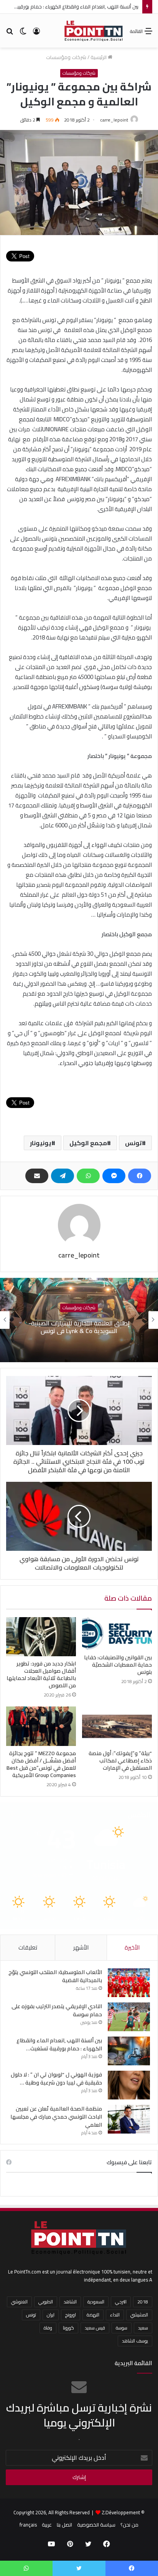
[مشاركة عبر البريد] (37, 1176)
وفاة (48, 2328)
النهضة (93, 2315)
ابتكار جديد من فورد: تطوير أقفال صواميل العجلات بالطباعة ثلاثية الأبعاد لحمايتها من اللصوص (41, 1674)
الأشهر (81, 1947)
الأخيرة (132, 1947)
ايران (51, 2315)
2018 (143, 2302)
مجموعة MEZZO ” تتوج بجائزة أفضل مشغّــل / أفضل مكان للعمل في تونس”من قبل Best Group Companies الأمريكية (41, 1764)
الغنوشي (19, 2302)
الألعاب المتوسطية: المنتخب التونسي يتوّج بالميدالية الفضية (55, 1976)
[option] (79, 1320)
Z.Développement (121, 2512)
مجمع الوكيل (88, 1143)
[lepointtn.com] (94, 31)
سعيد (143, 2328)
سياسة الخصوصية (96, 2525)
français (28, 2525)
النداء (115, 2315)
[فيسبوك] (140, 1176)
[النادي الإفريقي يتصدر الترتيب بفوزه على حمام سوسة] (129, 2017)
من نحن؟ (129, 2525)
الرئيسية (99, 57)
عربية (47, 2525)
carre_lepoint (114, 120)
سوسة (122, 2328)
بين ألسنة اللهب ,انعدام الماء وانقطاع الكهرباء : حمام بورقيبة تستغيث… (59, 2044)
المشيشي (139, 2315)
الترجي (121, 2302)
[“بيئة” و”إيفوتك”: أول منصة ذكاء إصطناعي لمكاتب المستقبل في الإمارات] (117, 1726)
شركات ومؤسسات (66, 57)
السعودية (96, 2302)
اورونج (71, 2315)
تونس (133, 1143)
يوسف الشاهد (135, 2341)
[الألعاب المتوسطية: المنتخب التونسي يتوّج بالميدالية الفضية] (129, 1983)
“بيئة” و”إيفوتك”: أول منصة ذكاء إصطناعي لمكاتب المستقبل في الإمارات (120, 1761)
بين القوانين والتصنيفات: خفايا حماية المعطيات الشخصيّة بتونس (118, 1665)
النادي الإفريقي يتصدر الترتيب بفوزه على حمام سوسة (57, 2010)
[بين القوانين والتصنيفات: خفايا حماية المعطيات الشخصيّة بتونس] (117, 1634)
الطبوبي (46, 2302)
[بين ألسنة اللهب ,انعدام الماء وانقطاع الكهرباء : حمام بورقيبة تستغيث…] (129, 2051)
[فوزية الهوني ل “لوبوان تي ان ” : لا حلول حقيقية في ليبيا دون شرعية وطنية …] (129, 2085)
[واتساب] (88, 1176)
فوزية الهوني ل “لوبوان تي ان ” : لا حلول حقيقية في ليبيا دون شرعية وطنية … (56, 2079)
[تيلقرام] (63, 1176)
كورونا (68, 2328)
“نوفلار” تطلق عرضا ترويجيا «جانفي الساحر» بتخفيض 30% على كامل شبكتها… (79, 1327)
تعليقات (28, 1947)
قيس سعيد (95, 2328)
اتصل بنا (64, 2525)
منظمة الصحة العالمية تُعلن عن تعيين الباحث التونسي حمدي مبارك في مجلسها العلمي (56, 2117)
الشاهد (70, 2302)
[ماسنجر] (114, 1176)
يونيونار (41, 1143)
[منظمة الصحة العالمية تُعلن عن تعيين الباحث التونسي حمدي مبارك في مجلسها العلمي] (129, 2119)
